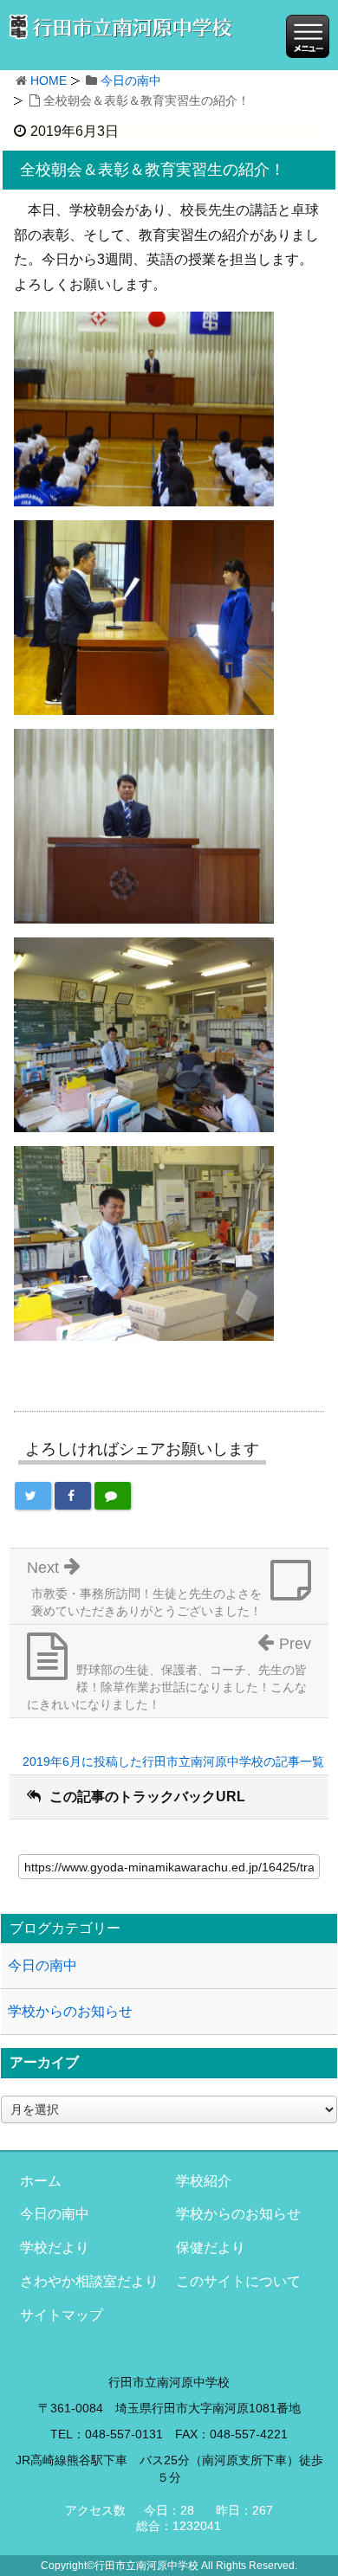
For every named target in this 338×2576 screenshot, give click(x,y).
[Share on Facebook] (73, 1496)
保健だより (211, 2248)
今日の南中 (131, 80)
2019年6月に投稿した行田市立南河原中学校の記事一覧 (173, 1761)
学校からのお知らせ (70, 2011)
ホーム (41, 2181)
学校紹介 (204, 2181)
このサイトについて (238, 2281)
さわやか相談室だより (89, 2281)
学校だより (55, 2248)
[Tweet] (33, 1496)
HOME (49, 80)
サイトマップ (62, 2315)
